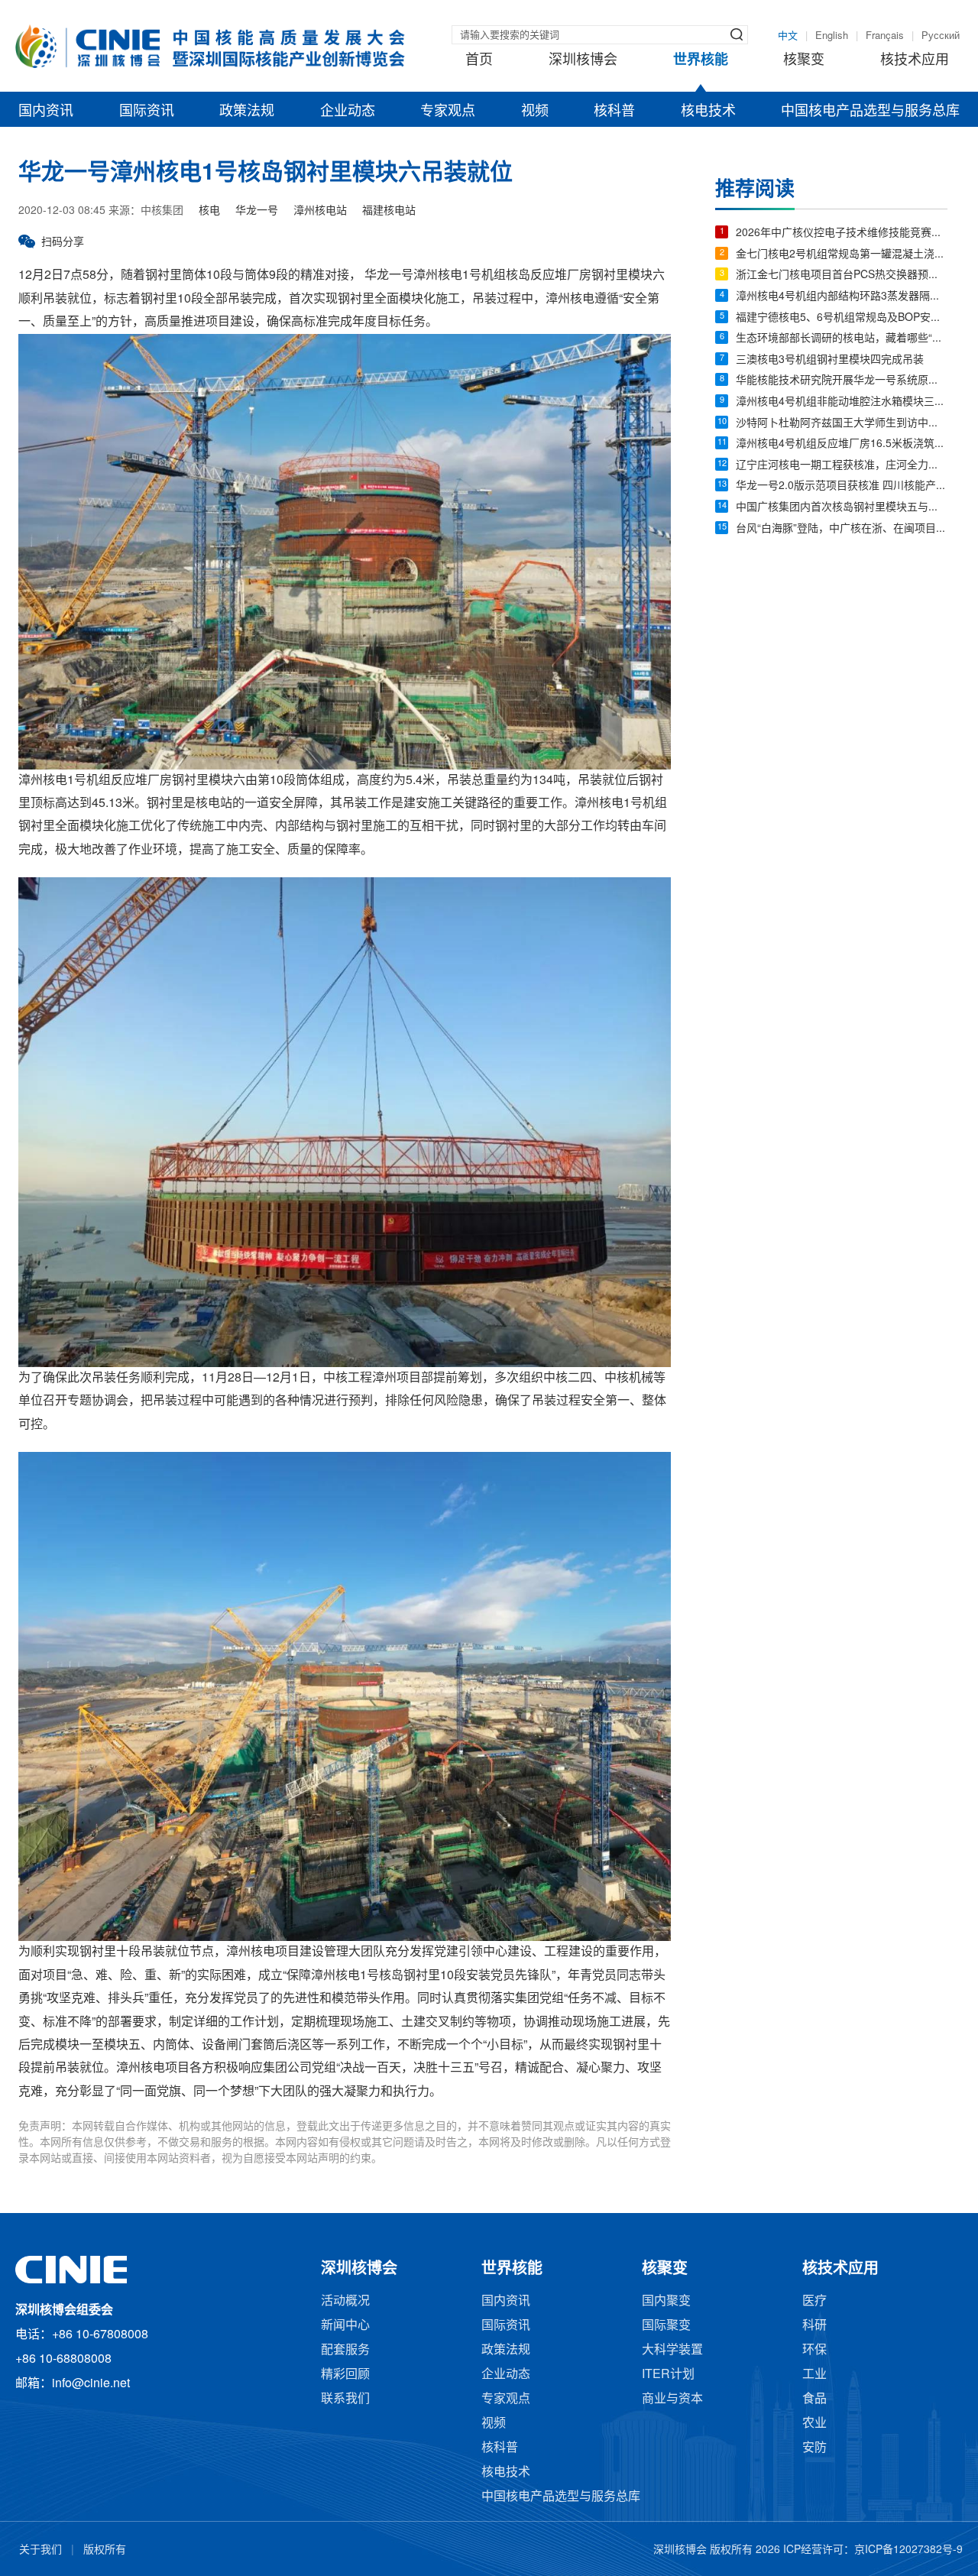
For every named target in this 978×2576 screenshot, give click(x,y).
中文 (788, 36)
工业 (814, 2375)
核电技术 (708, 112)
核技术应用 (915, 60)
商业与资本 (672, 2399)
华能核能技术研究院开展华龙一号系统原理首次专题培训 (842, 381)
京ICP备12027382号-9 (908, 2550)
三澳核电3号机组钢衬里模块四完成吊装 (830, 360)
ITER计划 (668, 2375)
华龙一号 (257, 211)
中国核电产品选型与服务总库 (870, 112)
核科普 (614, 112)
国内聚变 (666, 2301)
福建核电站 (389, 211)
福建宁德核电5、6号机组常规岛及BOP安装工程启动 (842, 318)
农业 (814, 2424)
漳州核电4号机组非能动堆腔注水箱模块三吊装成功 (842, 402)
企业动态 (348, 112)
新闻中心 (345, 2326)
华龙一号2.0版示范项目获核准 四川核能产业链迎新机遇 (842, 486)
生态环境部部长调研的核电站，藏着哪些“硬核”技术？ (842, 339)
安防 (814, 2448)
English (832, 36)
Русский (941, 36)
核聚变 (804, 60)
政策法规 (247, 112)
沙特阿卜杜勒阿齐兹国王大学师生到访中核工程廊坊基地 (842, 424)
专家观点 (448, 112)
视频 (535, 112)
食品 (814, 2399)
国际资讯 (147, 112)
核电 (209, 211)
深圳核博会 (583, 60)
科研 (814, 2326)
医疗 (814, 2301)
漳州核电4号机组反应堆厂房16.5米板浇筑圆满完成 (842, 444)
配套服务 (345, 2350)
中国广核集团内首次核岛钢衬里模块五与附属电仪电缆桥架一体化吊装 (842, 508)
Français (885, 36)
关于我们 (40, 2550)
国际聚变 (666, 2326)
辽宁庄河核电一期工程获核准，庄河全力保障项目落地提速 (842, 466)
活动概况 (345, 2301)
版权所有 (105, 2550)
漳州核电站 (320, 211)
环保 (814, 2350)
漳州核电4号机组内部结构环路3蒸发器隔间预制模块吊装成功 (842, 297)
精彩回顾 (345, 2375)
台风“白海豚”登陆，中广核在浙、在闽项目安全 (842, 529)
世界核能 (701, 60)
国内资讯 (46, 112)
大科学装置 (672, 2350)
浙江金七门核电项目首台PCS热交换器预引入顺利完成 (842, 275)
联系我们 (345, 2399)
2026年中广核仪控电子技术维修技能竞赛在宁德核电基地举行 (842, 233)
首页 (479, 60)
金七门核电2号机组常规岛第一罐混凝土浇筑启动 (842, 255)
